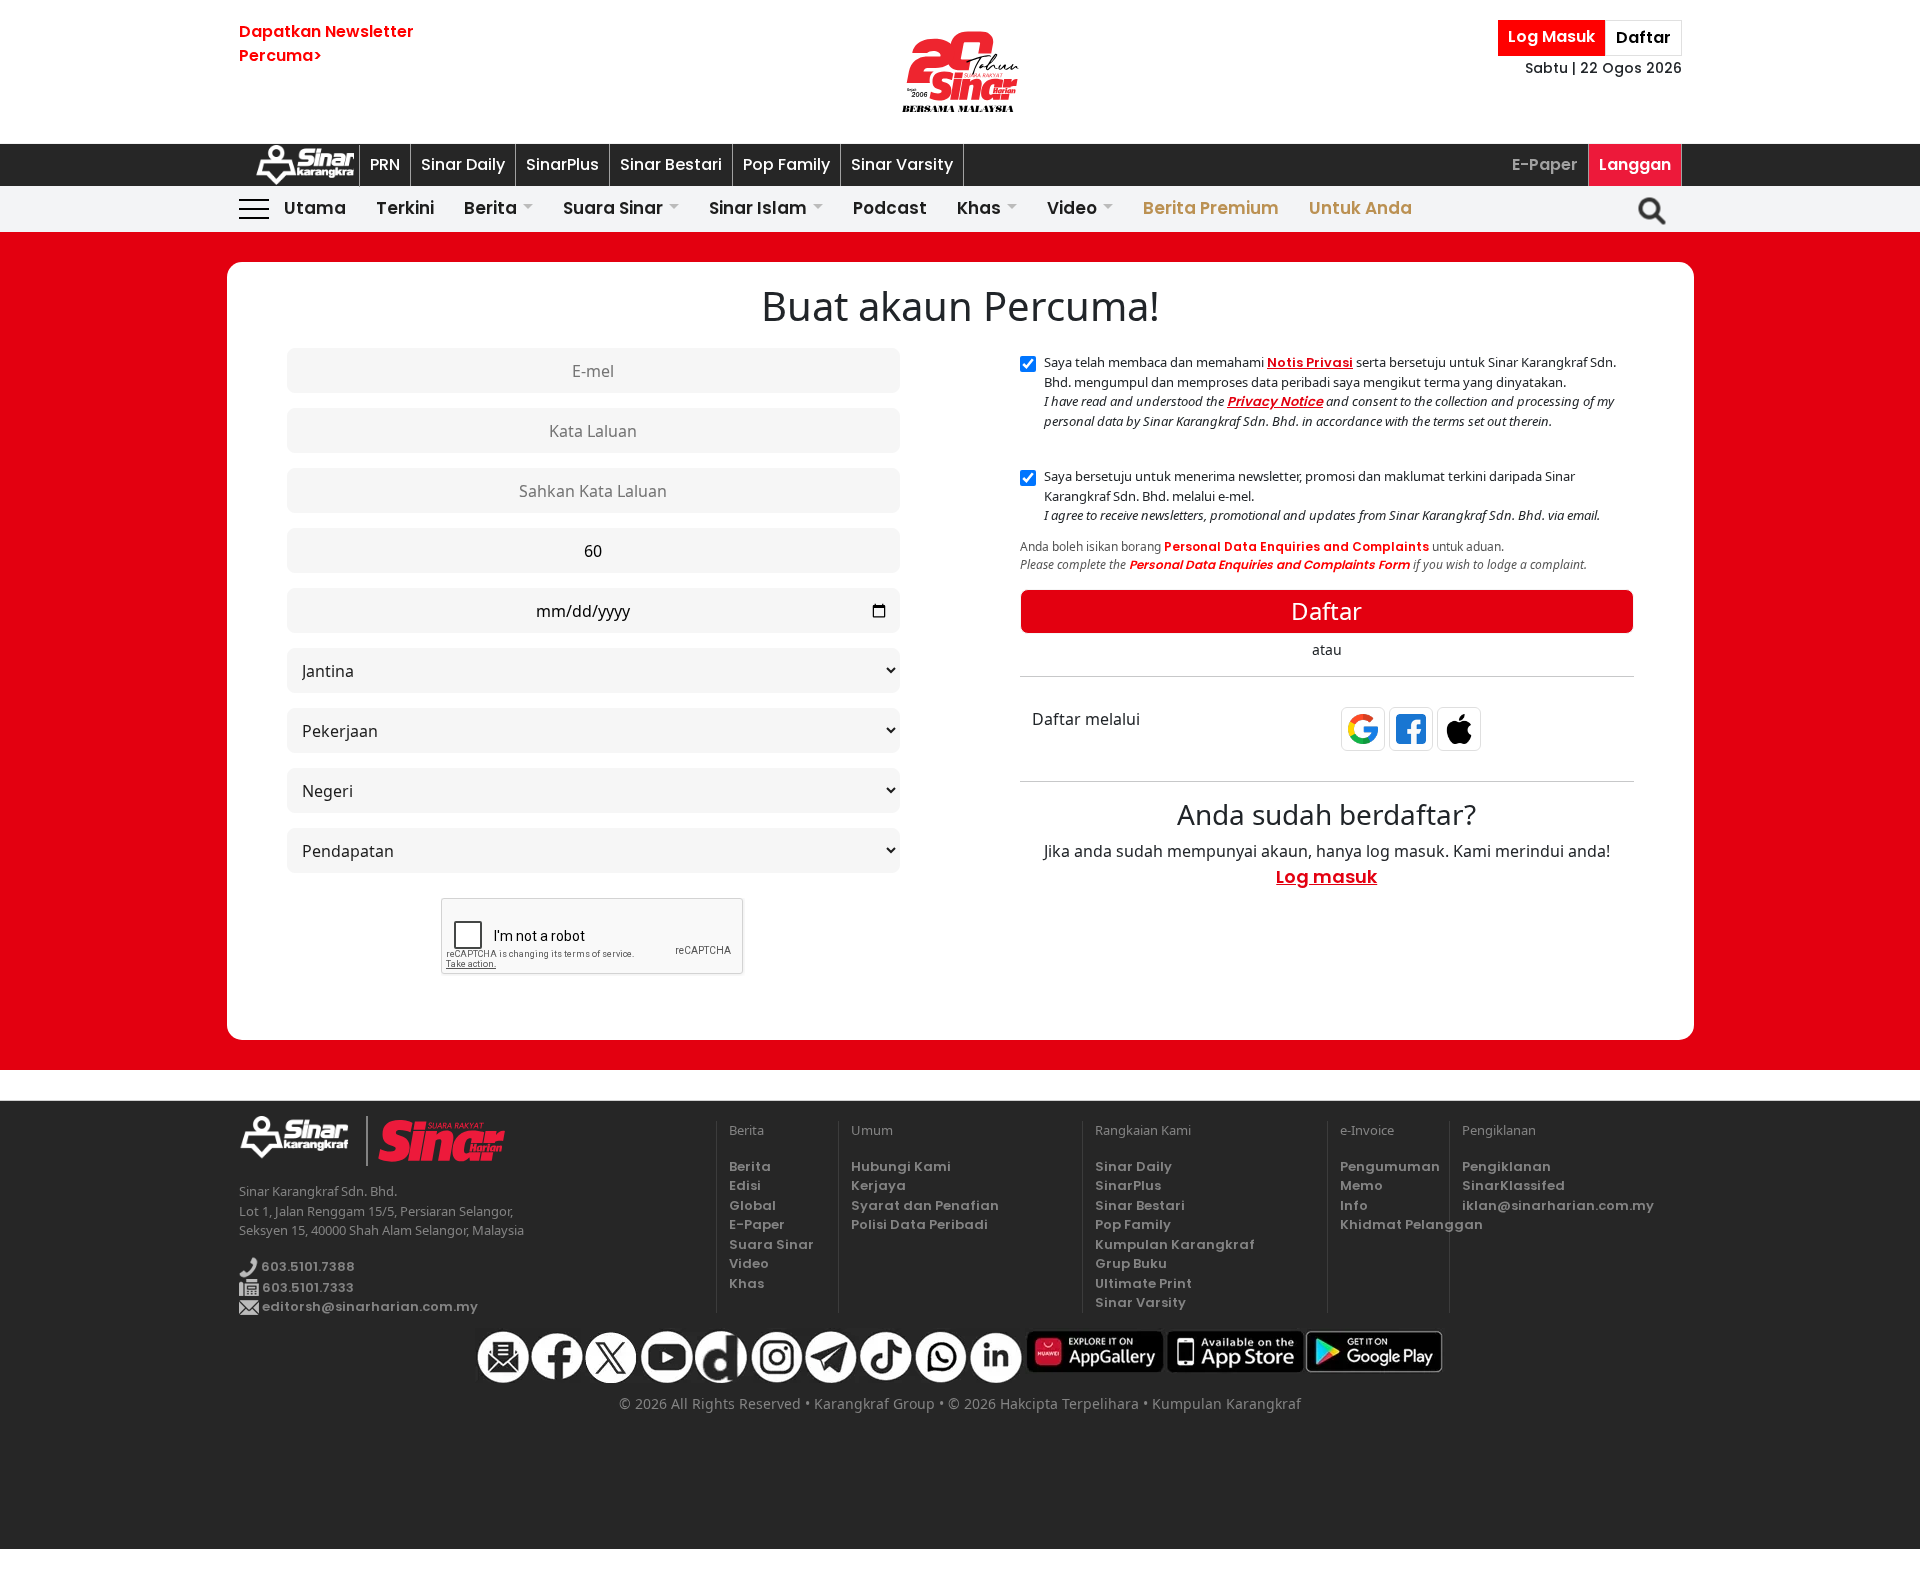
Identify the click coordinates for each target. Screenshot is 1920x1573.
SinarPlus (562, 164)
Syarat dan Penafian (925, 1205)
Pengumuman (1388, 1166)
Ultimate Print (1143, 1283)
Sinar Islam (758, 208)
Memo (1361, 1185)
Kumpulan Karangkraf (1175, 1244)
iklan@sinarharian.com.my (1558, 1205)
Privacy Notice (1275, 401)
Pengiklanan (1506, 1166)
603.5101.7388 (306, 1266)
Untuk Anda (1360, 208)
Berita (490, 208)
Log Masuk (1551, 36)
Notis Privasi (1310, 362)
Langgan (1635, 164)
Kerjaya (878, 1185)
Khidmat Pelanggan (1388, 1224)
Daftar (1643, 37)
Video (1072, 208)
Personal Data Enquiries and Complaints (1296, 546)
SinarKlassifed (1513, 1185)
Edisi (745, 1185)
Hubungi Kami (901, 1166)
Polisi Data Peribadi (919, 1224)
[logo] (302, 1141)
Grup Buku (1131, 1263)
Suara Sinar (613, 208)
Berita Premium (1211, 208)
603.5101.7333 (306, 1287)
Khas (979, 208)
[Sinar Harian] (960, 72)
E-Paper (1545, 164)
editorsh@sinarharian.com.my (368, 1306)
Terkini (405, 208)
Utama (315, 208)
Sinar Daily (463, 164)
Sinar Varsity (902, 164)
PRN (385, 164)
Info (1354, 1205)
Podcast (890, 208)
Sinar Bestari (671, 164)
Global (752, 1205)
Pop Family (786, 164)
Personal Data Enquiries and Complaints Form (1269, 564)
